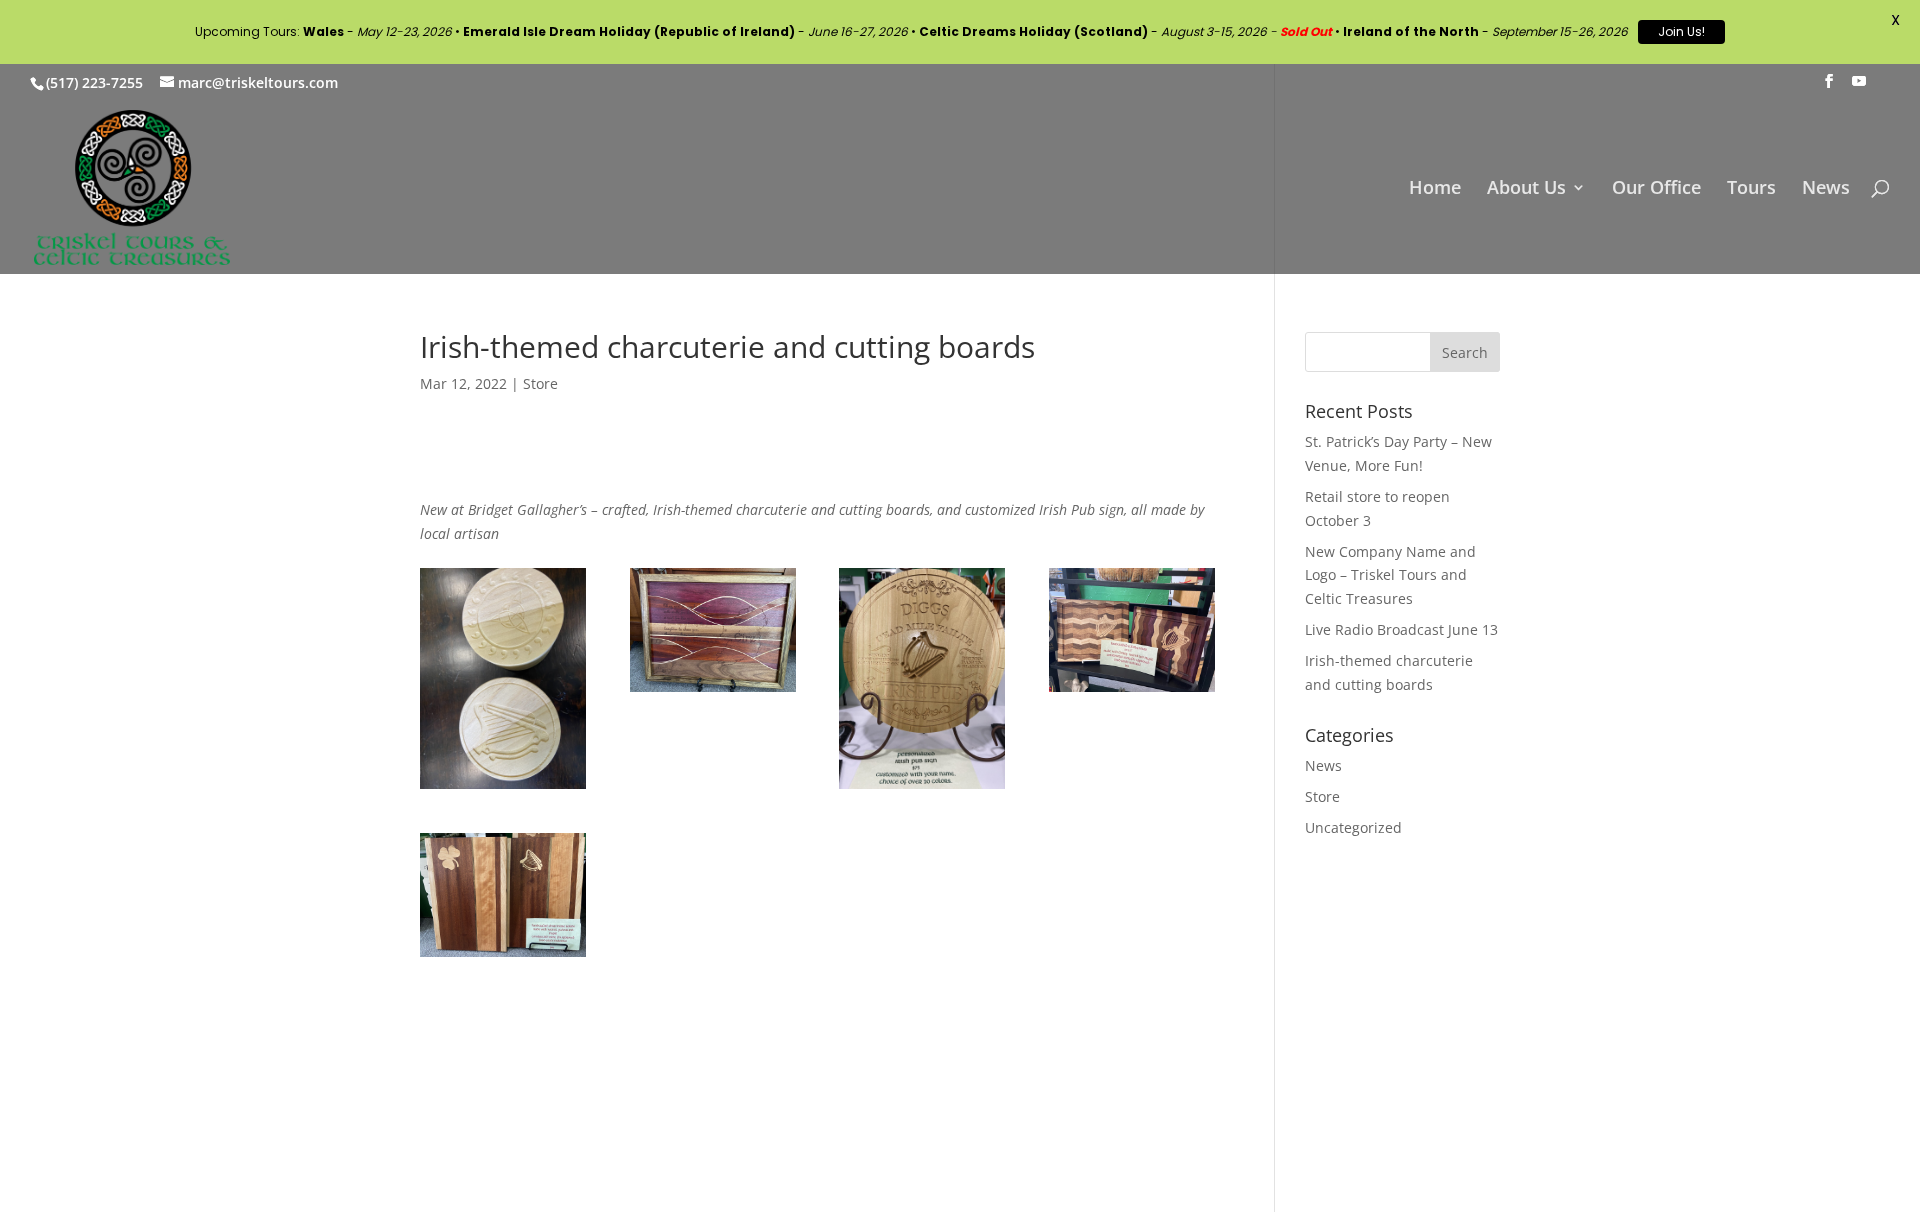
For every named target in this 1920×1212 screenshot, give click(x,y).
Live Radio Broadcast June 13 (1401, 629)
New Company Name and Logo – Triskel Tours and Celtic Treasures (1390, 575)
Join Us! (1681, 31)
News (1826, 189)
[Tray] (713, 691)
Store (540, 383)
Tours (1751, 189)
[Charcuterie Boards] (503, 956)
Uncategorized (1353, 827)
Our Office (1656, 189)
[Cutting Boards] (1132, 691)
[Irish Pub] (922, 788)
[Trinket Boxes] (503, 788)
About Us (1526, 189)
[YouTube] (1859, 87)
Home (1435, 189)
